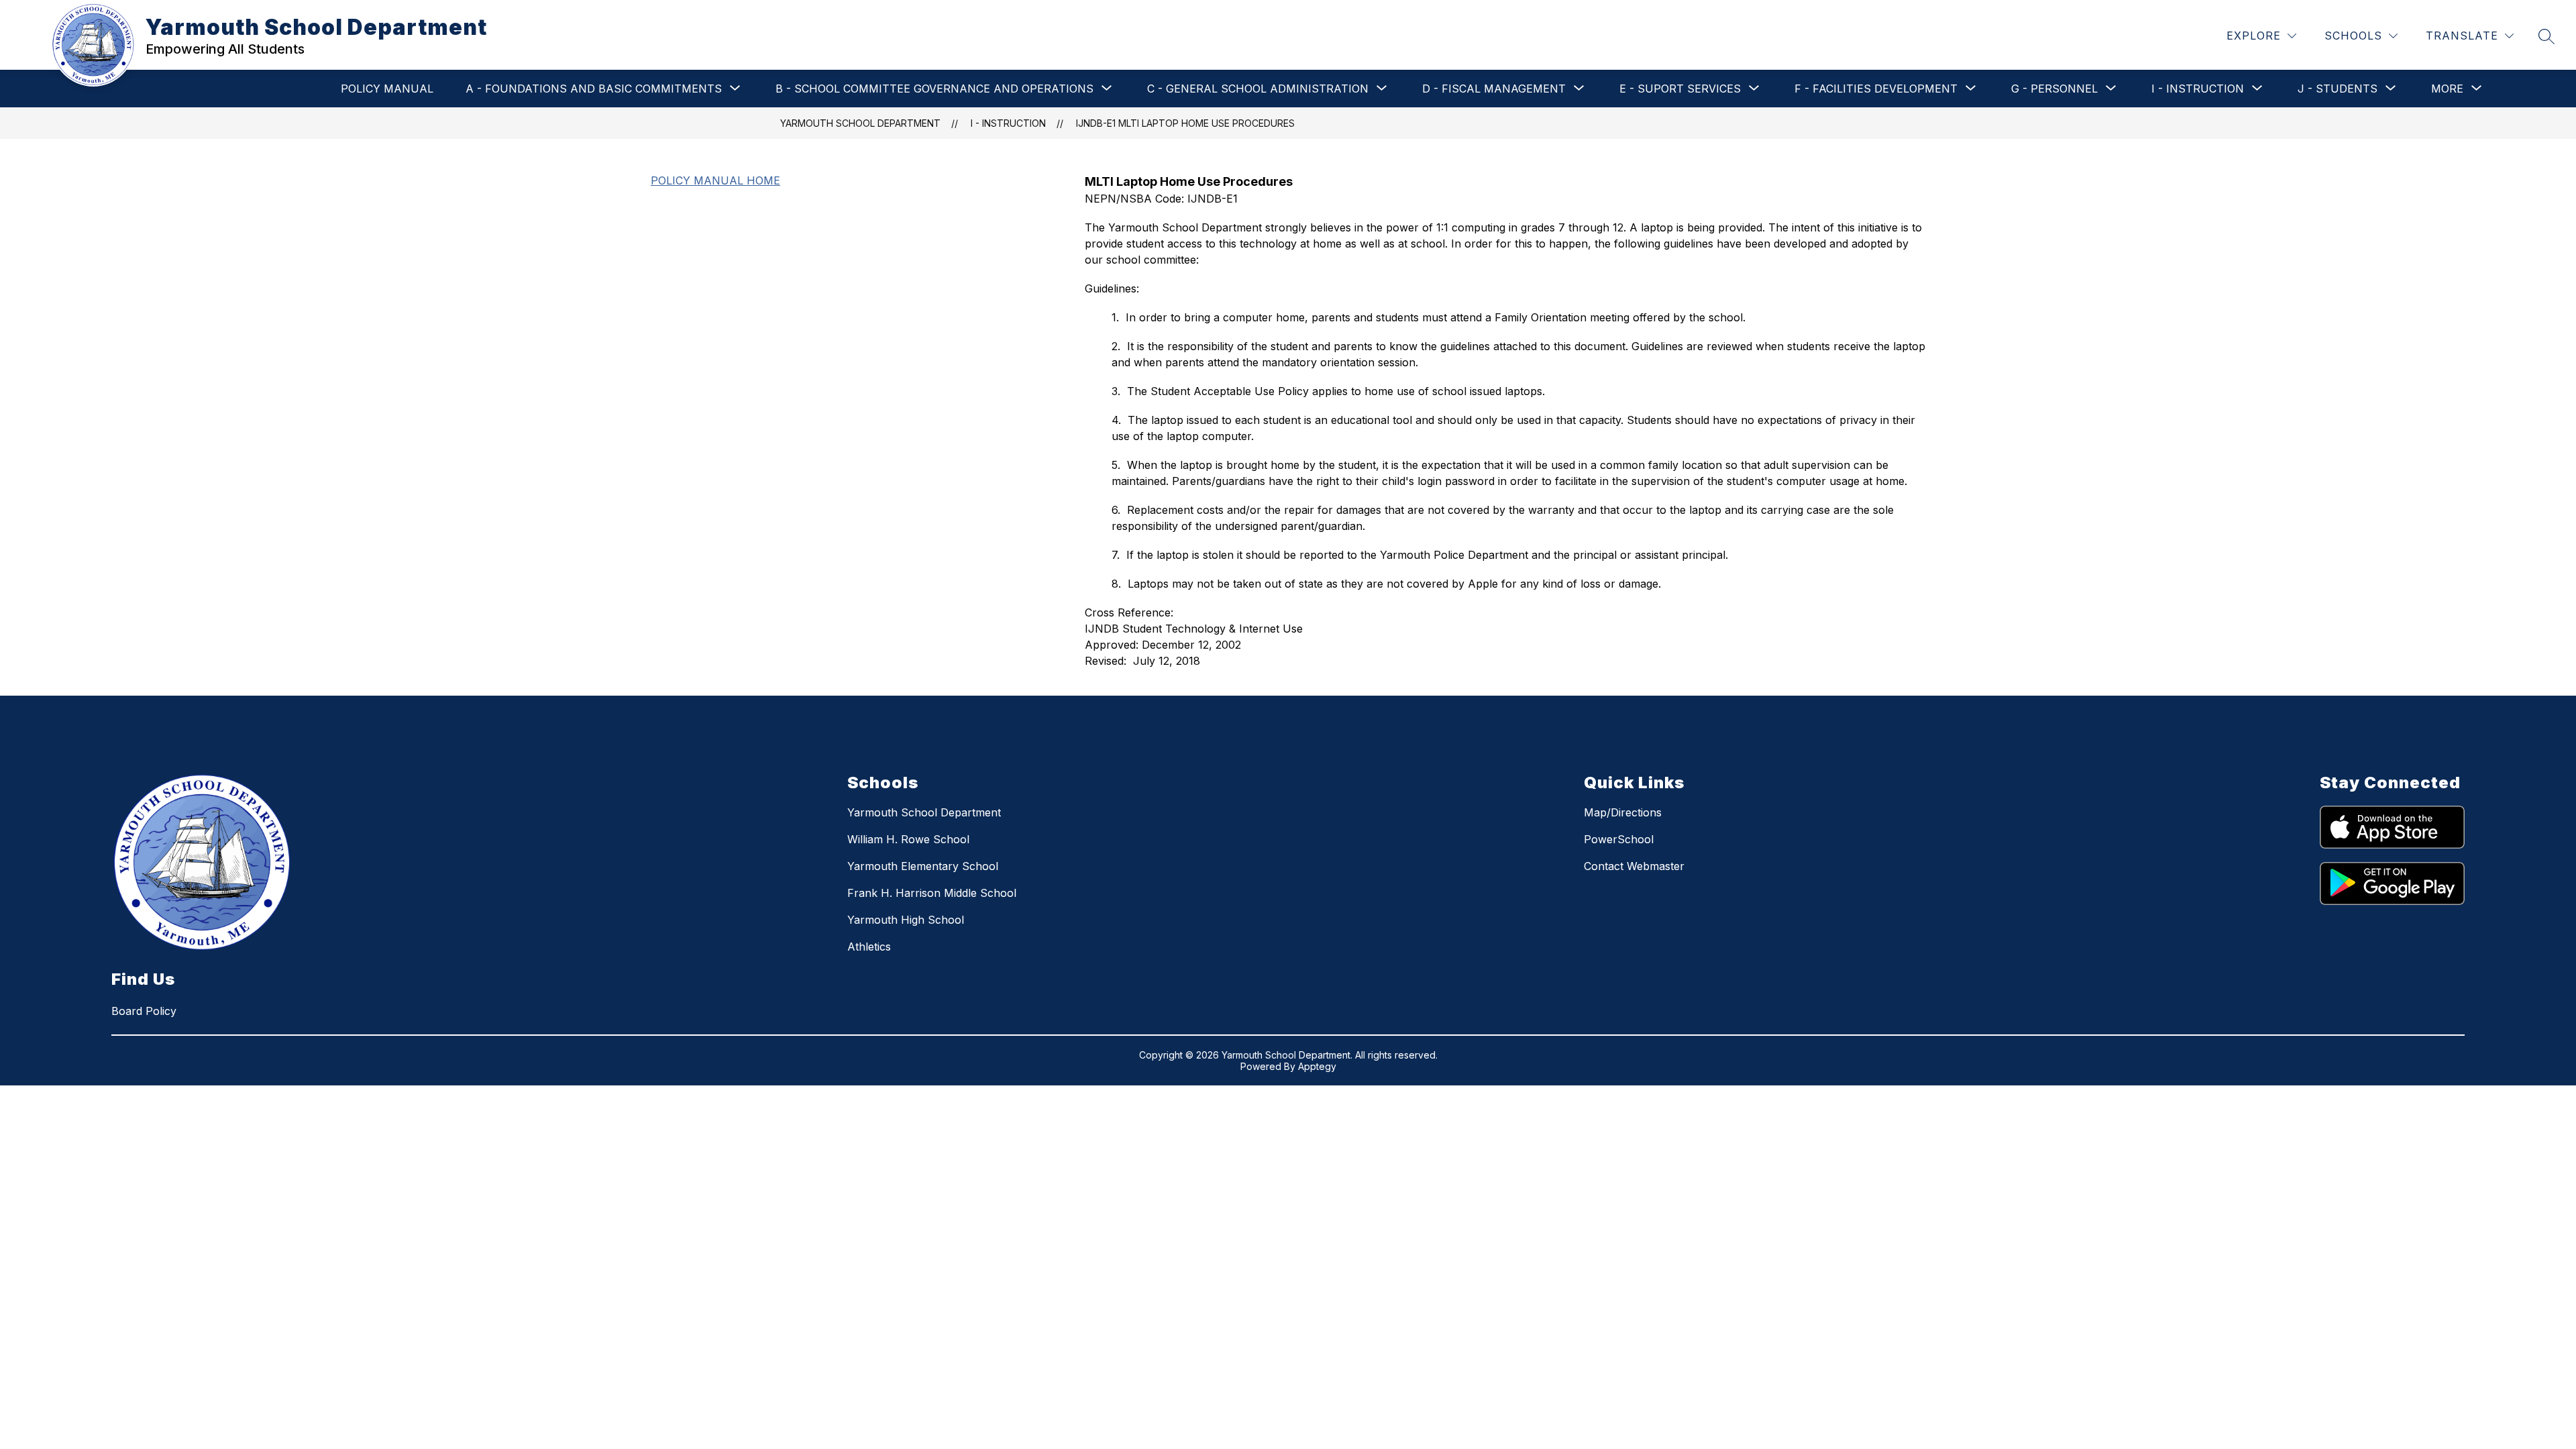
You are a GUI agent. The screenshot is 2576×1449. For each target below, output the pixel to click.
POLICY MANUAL (387, 89)
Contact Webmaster (1634, 866)
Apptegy (1317, 1066)
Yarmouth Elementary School (923, 866)
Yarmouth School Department (860, 123)
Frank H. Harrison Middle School (932, 893)
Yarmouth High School (906, 920)
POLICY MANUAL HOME (715, 180)
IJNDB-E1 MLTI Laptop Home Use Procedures (1185, 123)
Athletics (869, 947)
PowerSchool (1619, 839)
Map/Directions (1623, 812)
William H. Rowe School (908, 839)
